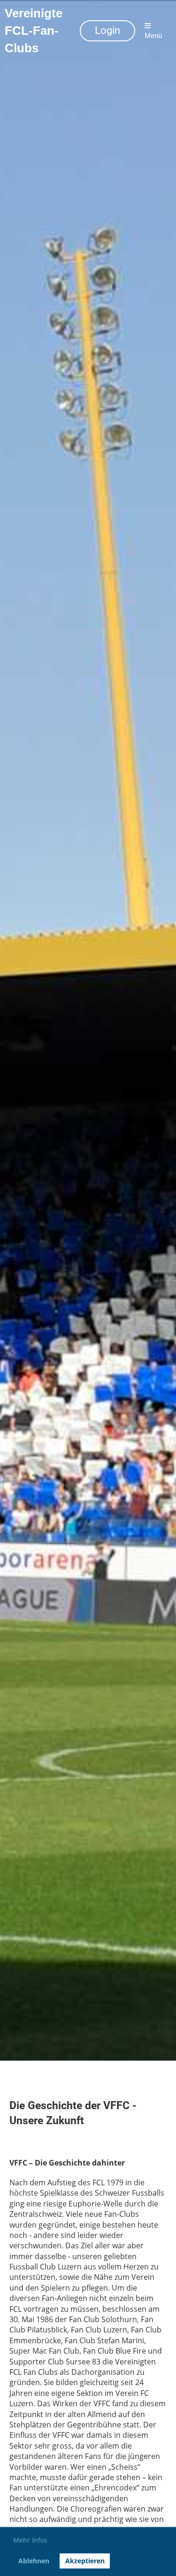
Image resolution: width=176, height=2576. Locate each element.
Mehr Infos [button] (30, 2540)
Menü (153, 35)
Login (107, 30)
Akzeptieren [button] (85, 2561)
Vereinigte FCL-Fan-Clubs (34, 31)
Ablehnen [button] (34, 2561)
